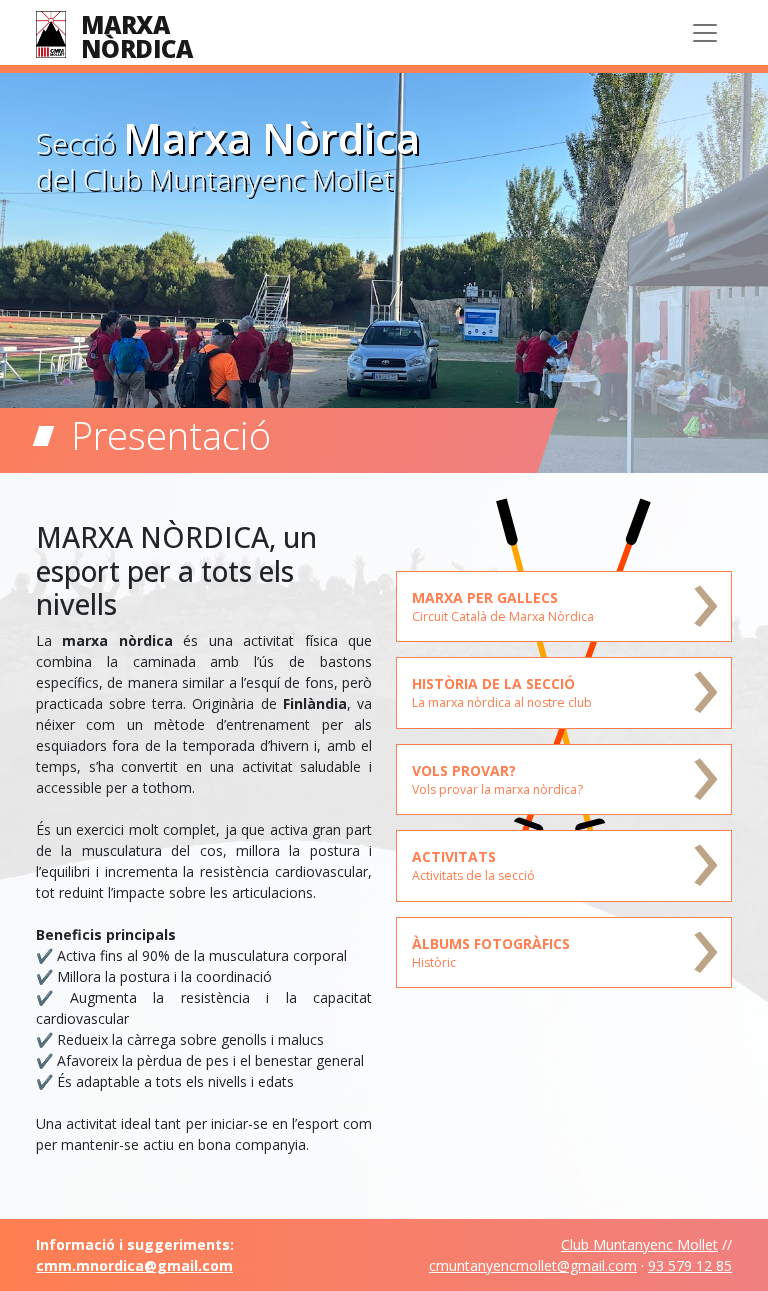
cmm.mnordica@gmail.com (134, 1265)
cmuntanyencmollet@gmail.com (533, 1265)
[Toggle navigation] (705, 33)
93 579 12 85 (690, 1265)
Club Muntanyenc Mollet (639, 1244)
